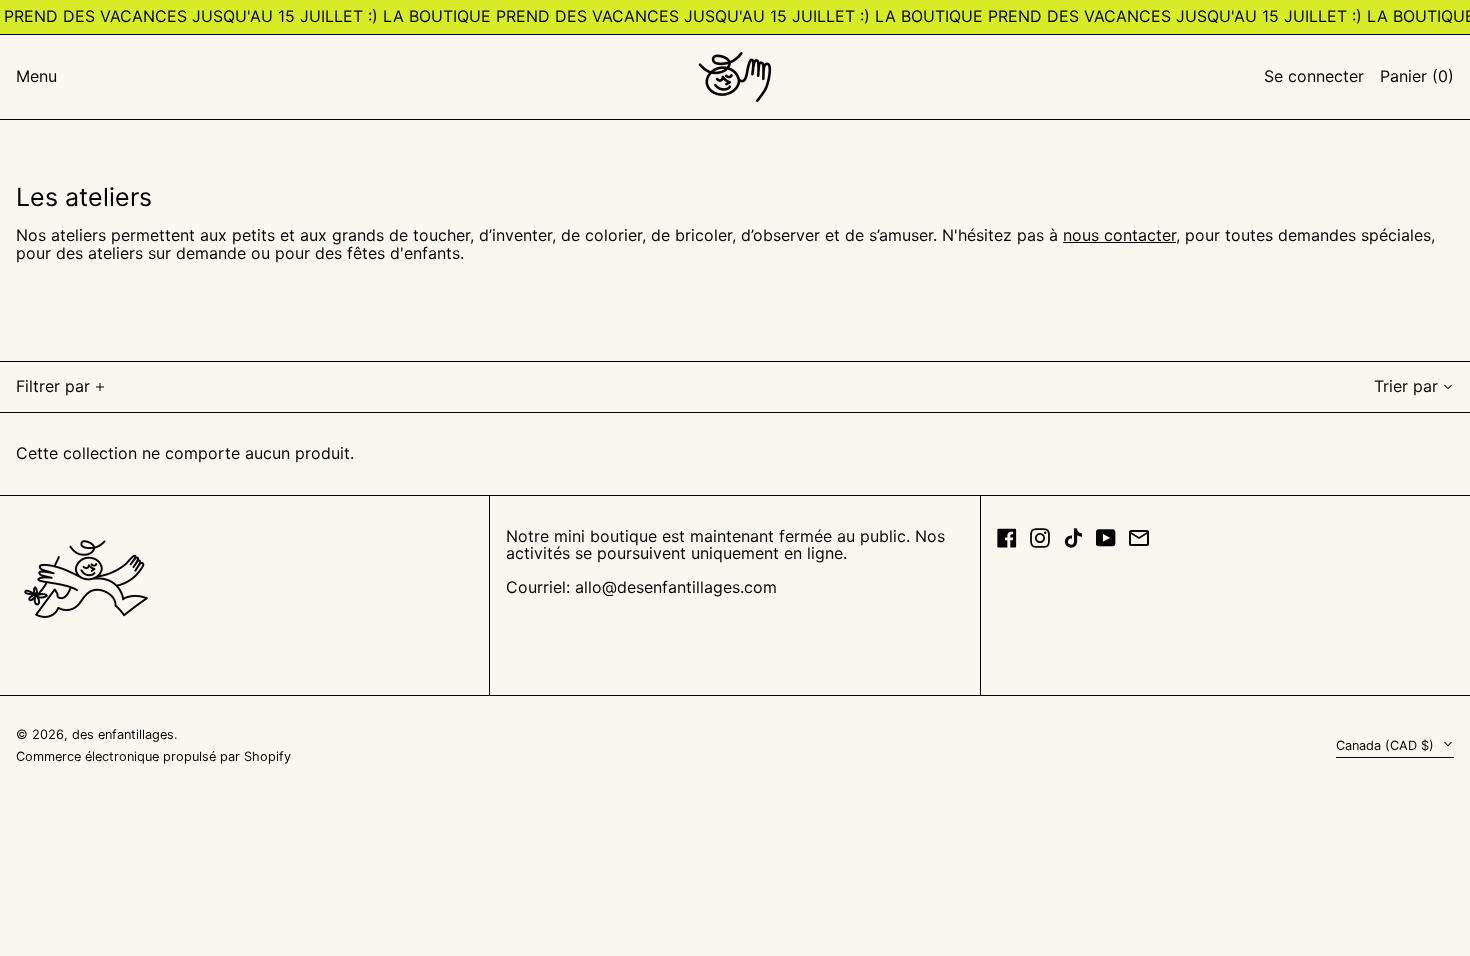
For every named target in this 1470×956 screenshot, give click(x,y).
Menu (36, 76)
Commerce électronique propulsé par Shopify (153, 756)
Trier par (1406, 386)
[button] (1417, 77)
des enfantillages (123, 734)
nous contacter (1119, 235)
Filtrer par (53, 386)
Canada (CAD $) (1387, 745)
